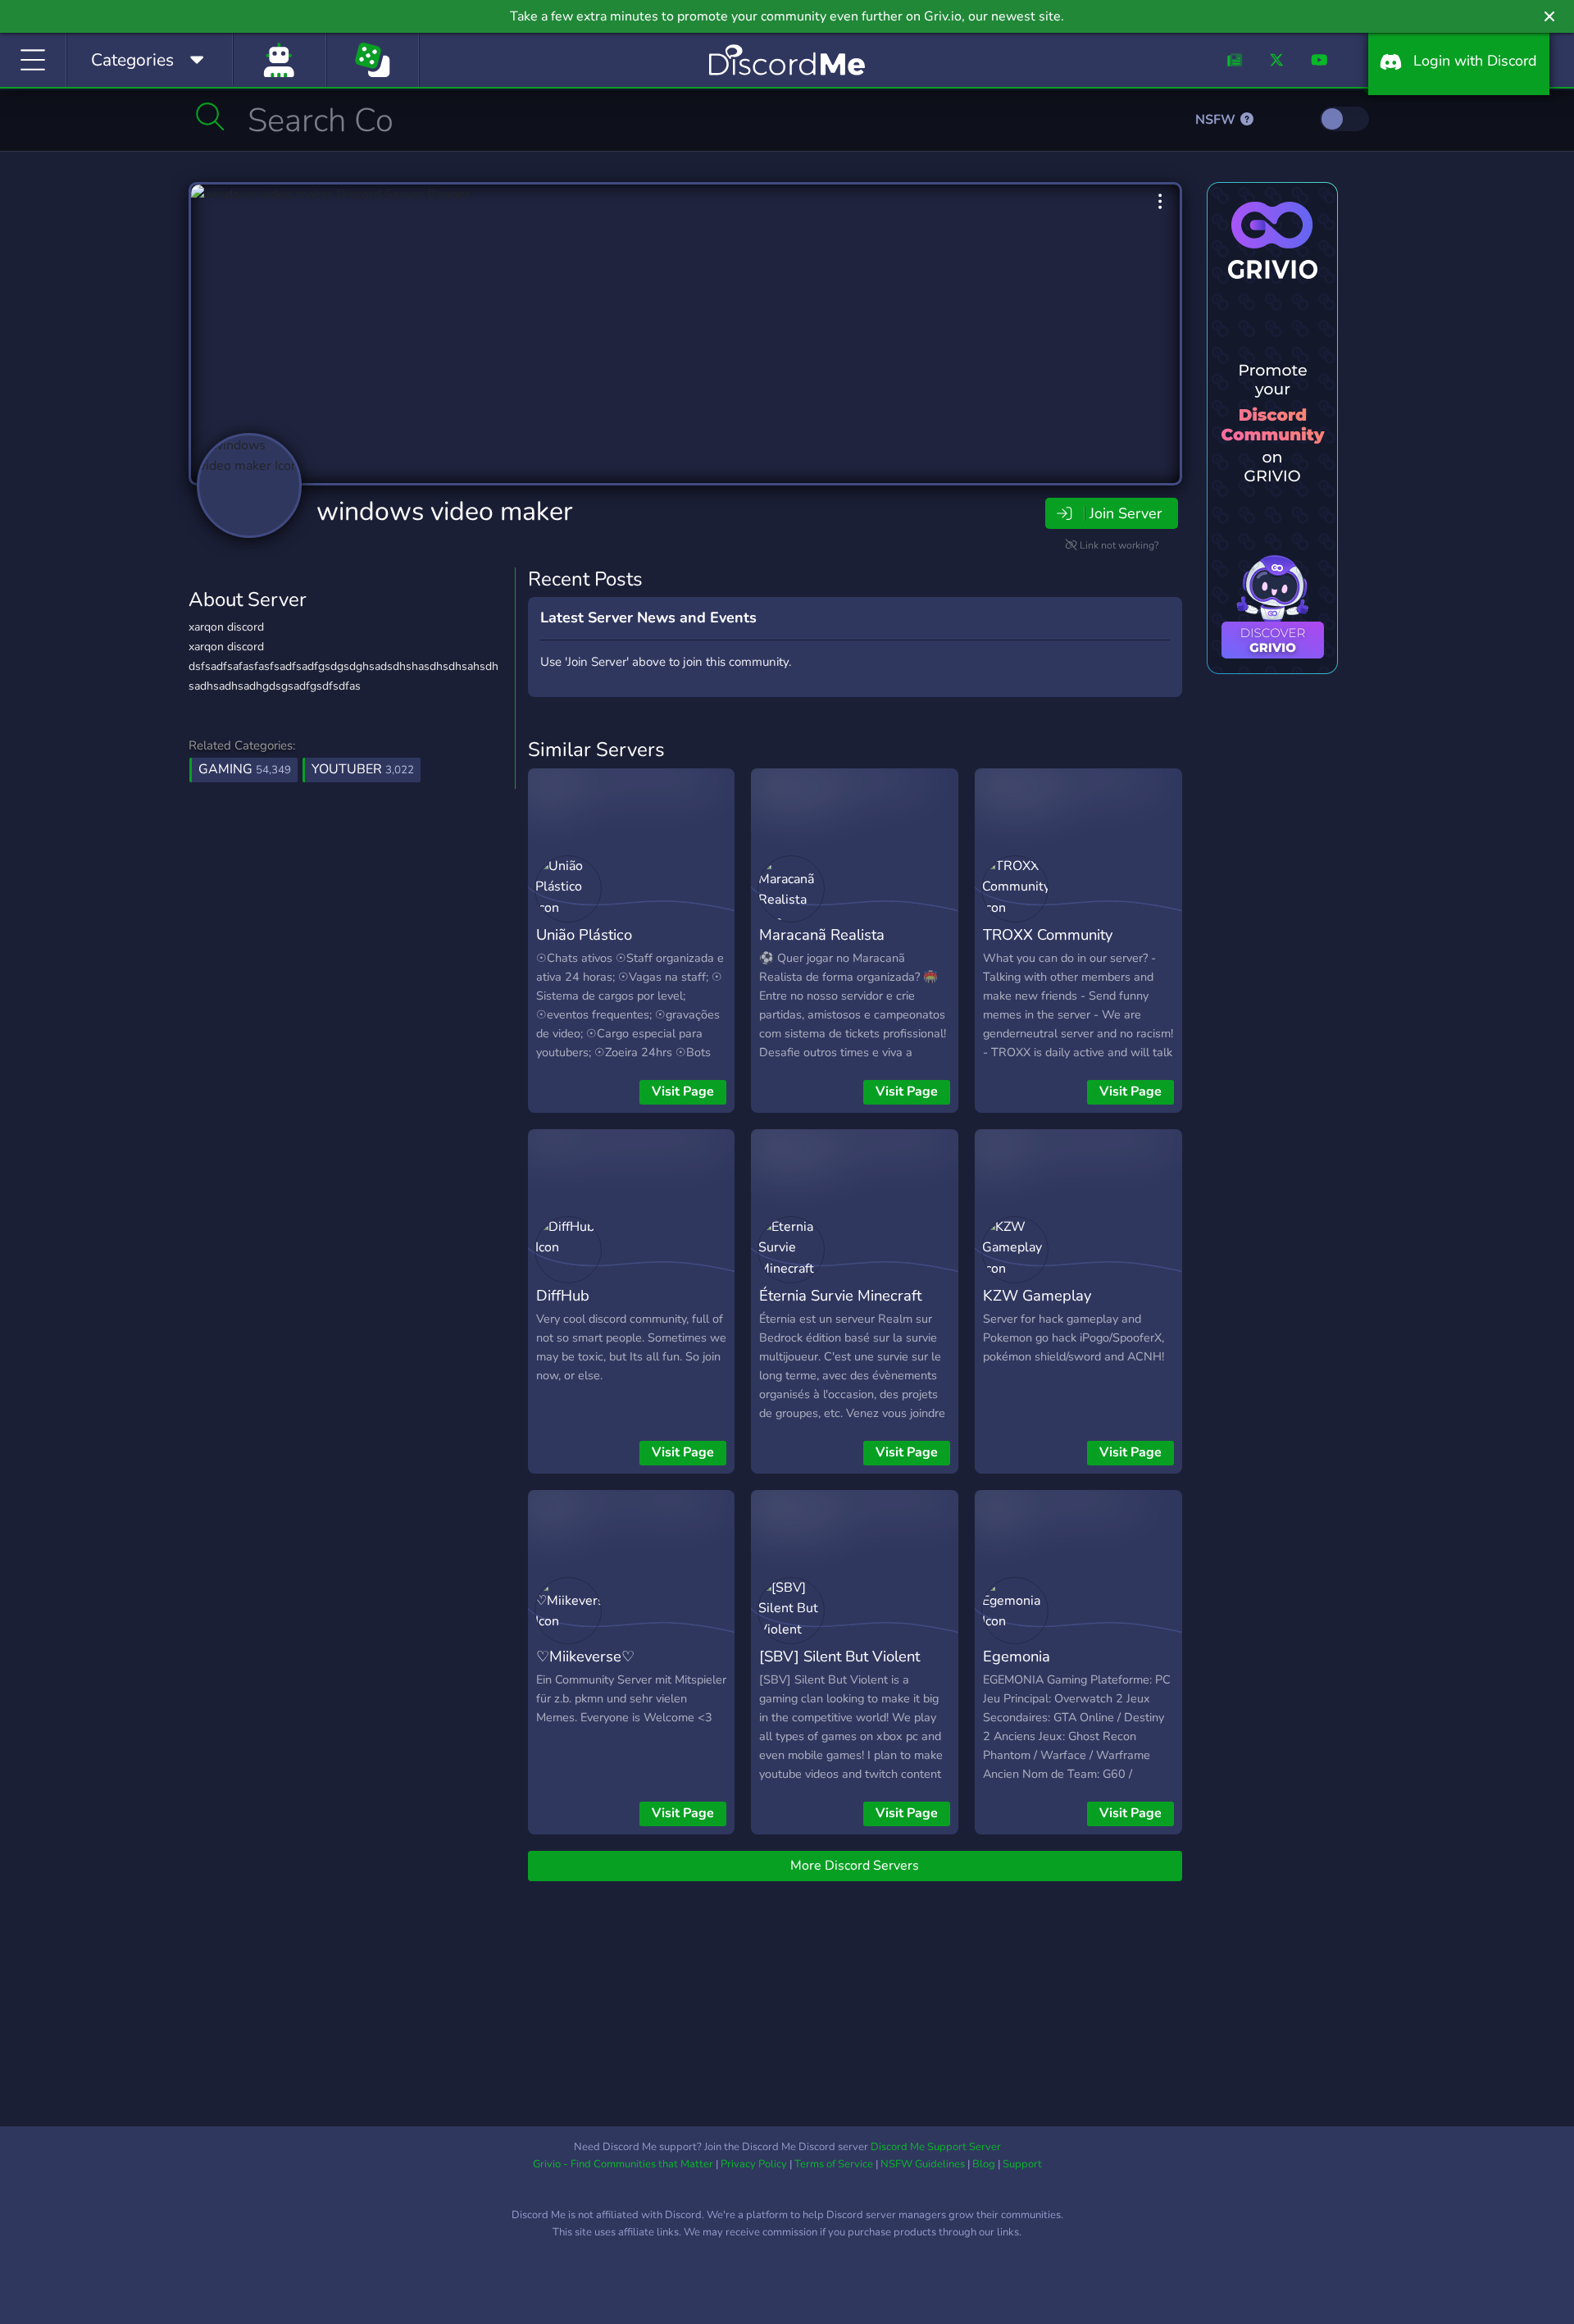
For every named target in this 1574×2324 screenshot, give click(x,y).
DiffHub (563, 1295)
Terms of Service (834, 2164)
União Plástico (584, 934)
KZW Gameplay (1037, 1295)
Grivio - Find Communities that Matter (623, 2164)
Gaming (245, 769)
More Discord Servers (855, 1866)
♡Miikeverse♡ (585, 1656)
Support (1022, 2164)
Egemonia (1017, 1656)
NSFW (1217, 120)
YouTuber (363, 769)
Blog (984, 2164)
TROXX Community (1048, 934)
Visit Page (683, 1091)
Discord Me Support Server (936, 2147)
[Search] (210, 116)
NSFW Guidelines (923, 2164)
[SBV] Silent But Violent (839, 1656)
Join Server (1126, 513)
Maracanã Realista (822, 934)
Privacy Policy (754, 2164)
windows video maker (444, 511)
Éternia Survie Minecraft (840, 1295)
